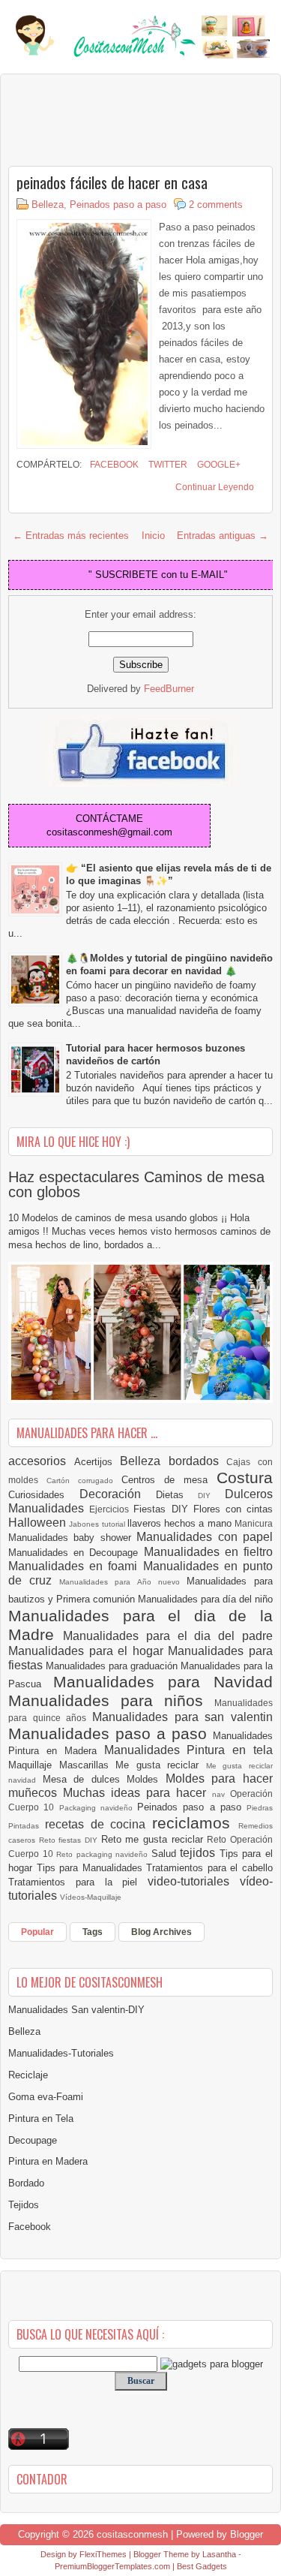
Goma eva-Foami (46, 2097)
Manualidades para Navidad (163, 1682)
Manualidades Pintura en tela (189, 1750)
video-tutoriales (194, 1881)
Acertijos (97, 1462)
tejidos (200, 1853)
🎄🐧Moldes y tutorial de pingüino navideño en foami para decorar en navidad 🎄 (169, 964)
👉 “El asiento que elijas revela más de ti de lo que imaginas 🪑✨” (169, 874)
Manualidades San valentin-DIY (76, 2010)
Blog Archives (161, 1932)
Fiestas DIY (163, 1509)
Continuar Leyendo (215, 487)
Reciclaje (28, 2075)
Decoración (118, 1494)
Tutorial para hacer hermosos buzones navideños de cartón (155, 1055)
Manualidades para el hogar (88, 1651)
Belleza (48, 205)
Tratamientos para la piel (78, 1882)
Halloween (39, 1523)
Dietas (177, 1495)
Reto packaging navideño (104, 1854)
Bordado (26, 2183)
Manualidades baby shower (72, 1538)
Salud (166, 1854)
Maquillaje (34, 1765)
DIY (211, 1496)
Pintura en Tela (41, 2119)
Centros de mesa (169, 1480)
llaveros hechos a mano (181, 1523)
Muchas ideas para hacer (138, 1793)
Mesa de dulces (85, 1779)
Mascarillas (88, 1765)
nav (221, 1794)
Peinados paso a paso (118, 205)
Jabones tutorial (98, 1524)
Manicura (254, 1523)
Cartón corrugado (84, 1481)
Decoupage (33, 2140)
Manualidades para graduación (113, 1666)
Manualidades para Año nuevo (123, 1582)
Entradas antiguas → (223, 536)
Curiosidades (44, 1495)
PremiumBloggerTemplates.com (112, 2566)
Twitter (167, 465)
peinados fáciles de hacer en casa (112, 182)
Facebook (113, 465)
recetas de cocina (99, 1824)
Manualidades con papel (205, 1537)
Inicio (153, 536)
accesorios (41, 1461)
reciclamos (195, 1823)
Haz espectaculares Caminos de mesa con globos (136, 1184)
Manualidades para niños (111, 1700)
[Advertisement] (128, 119)
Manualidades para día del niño (205, 1599)
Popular (37, 1932)
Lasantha (219, 2554)
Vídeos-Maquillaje (91, 1897)
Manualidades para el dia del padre (168, 1636)
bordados (198, 1461)
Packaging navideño (99, 1808)
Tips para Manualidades (92, 1868)
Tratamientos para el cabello (209, 1868)
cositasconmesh (132, 2534)
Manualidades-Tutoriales (61, 2053)
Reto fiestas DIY (70, 1840)
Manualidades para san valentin (182, 1717)
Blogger (247, 2534)
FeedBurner (169, 689)
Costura (245, 1478)
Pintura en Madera (48, 2161)
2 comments (216, 205)
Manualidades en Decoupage (76, 1553)
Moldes (146, 1779)
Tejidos (24, 2205)
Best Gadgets (202, 2566)
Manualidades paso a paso (111, 1733)
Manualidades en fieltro (208, 1552)
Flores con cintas (233, 1509)
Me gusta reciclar (161, 1765)
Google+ (218, 465)
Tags (93, 1932)
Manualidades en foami (76, 1566)
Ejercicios (111, 1509)
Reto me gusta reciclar (154, 1839)
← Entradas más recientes (71, 536)
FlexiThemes (103, 2554)
